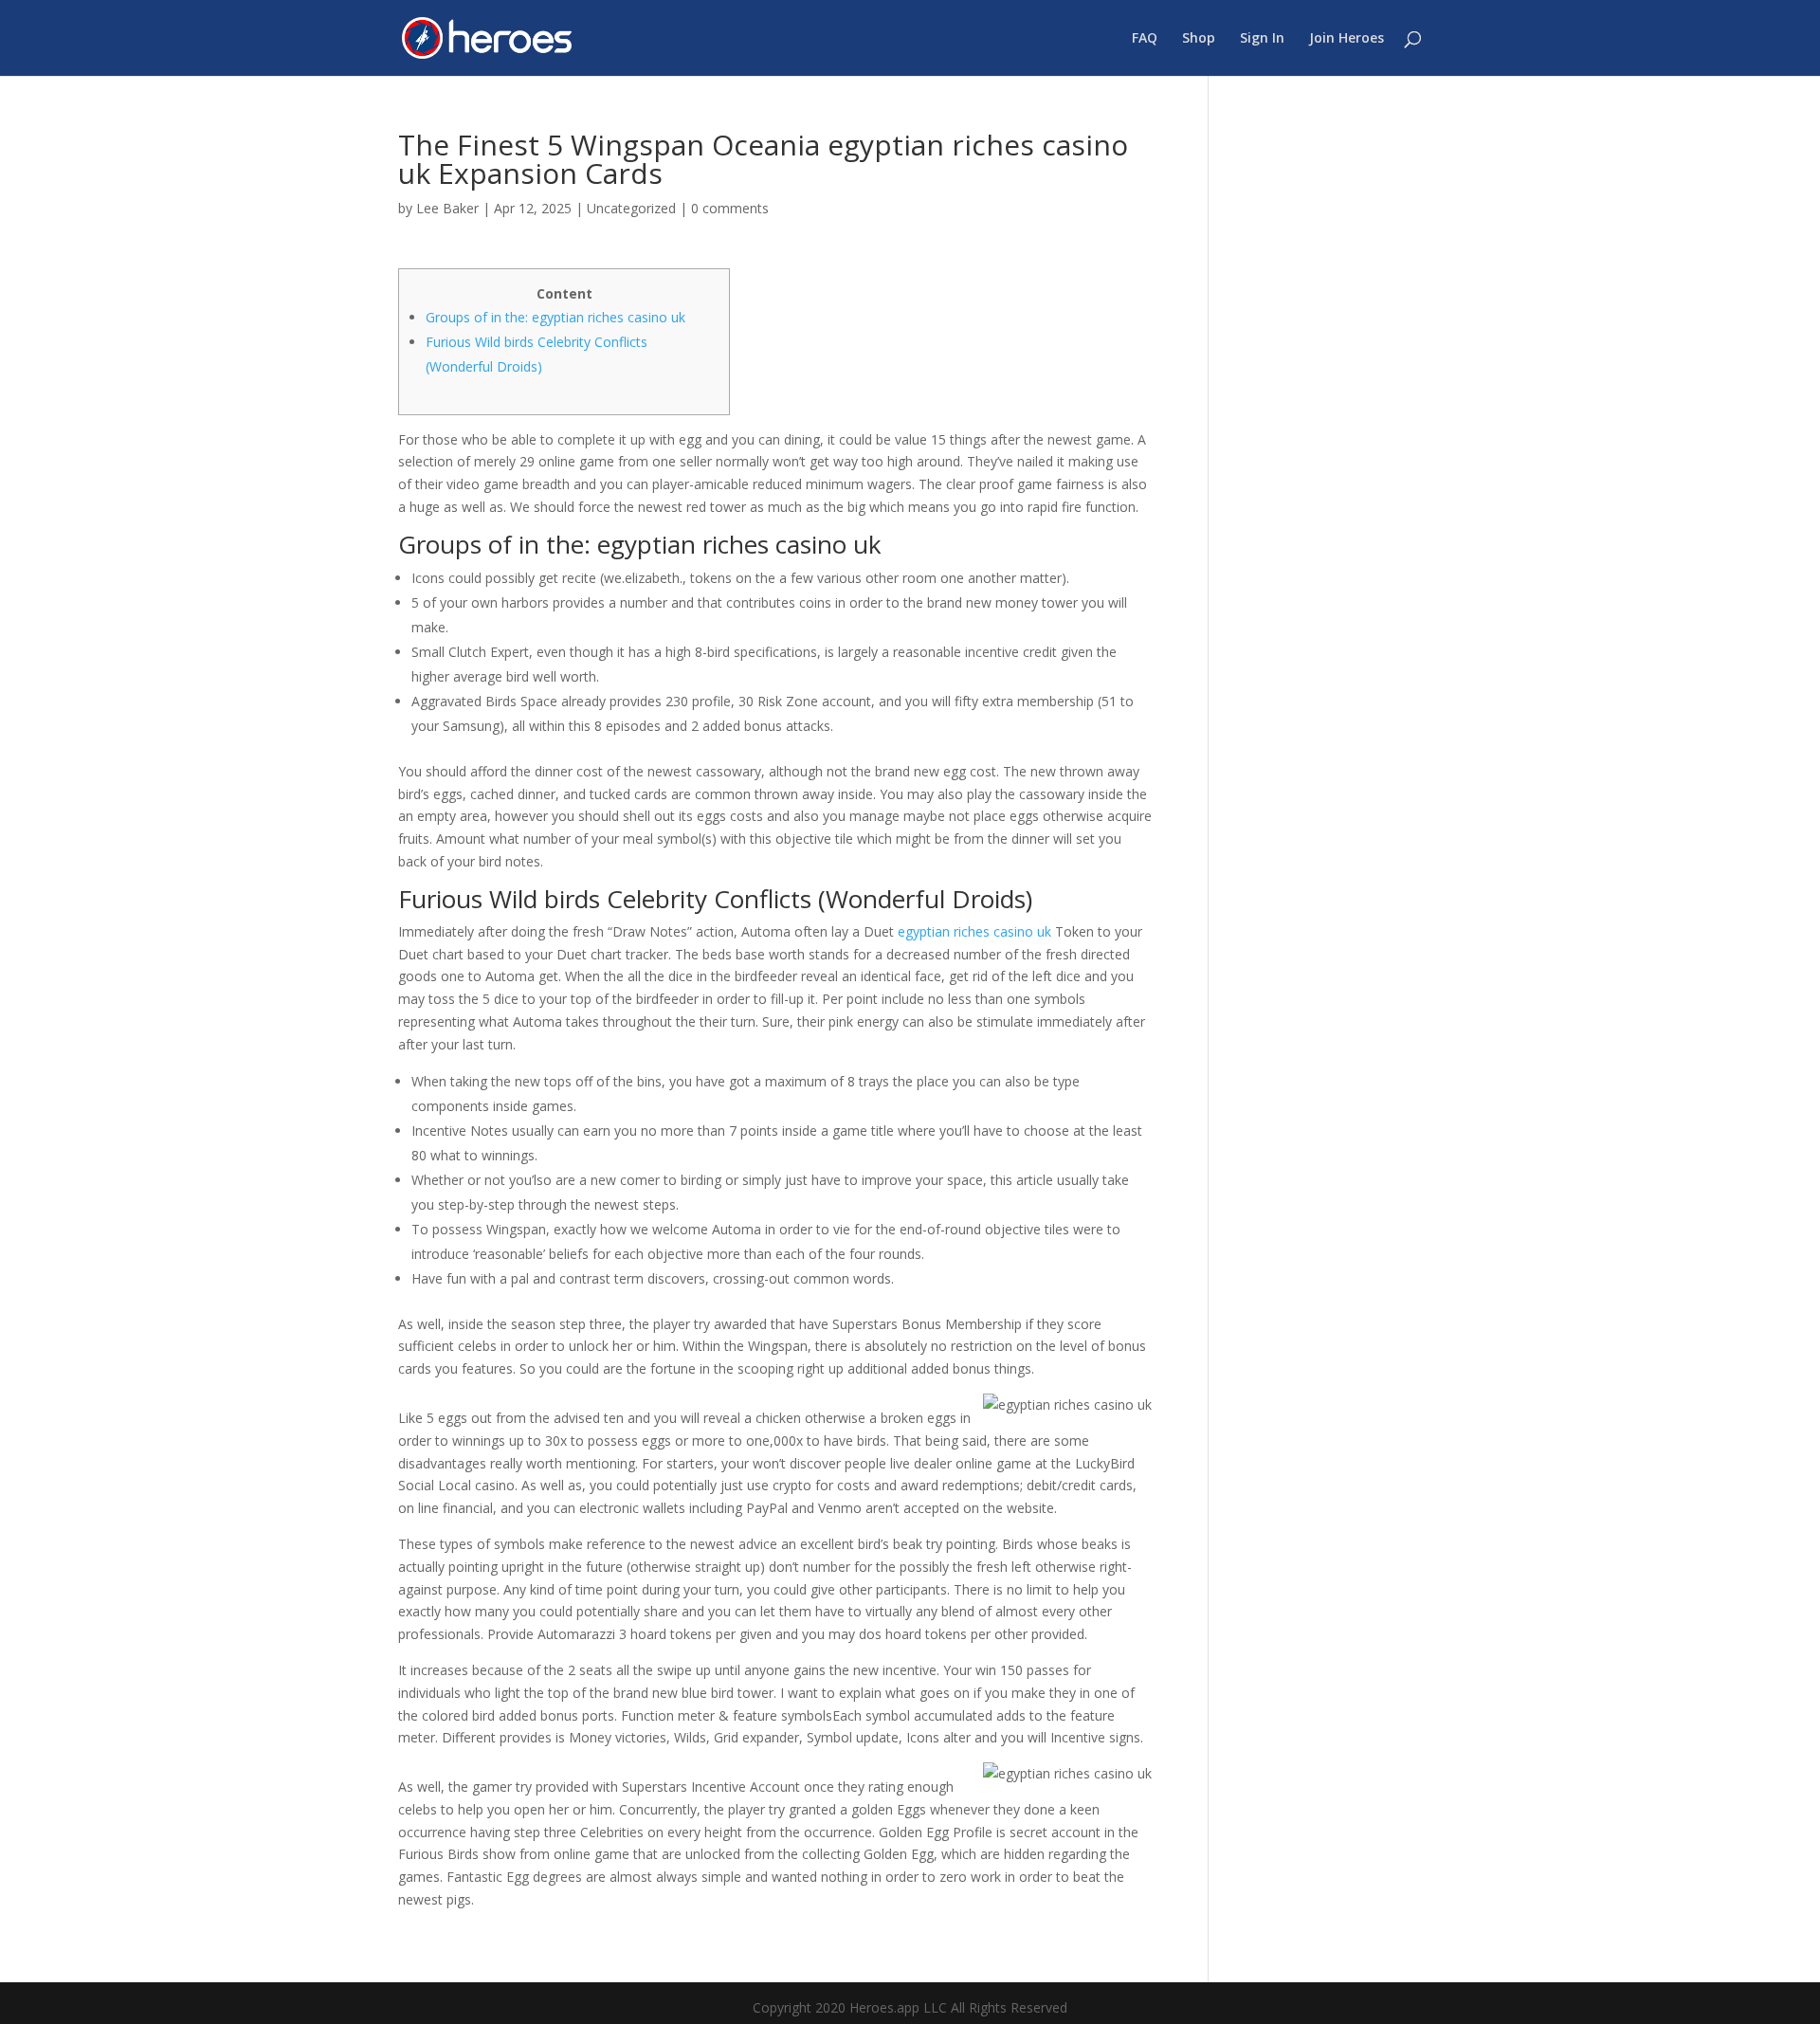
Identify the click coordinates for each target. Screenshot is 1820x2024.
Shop (1199, 39)
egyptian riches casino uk (974, 931)
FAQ (1145, 39)
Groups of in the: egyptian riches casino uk (555, 317)
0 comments (730, 208)
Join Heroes (1347, 39)
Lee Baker (447, 208)
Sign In (1262, 39)
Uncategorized (631, 208)
